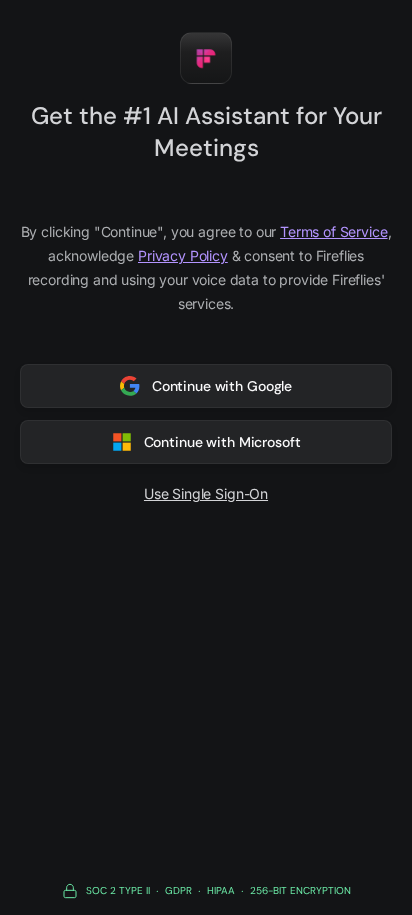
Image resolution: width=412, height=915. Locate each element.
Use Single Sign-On (206, 493)
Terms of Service (333, 231)
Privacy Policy (183, 255)
